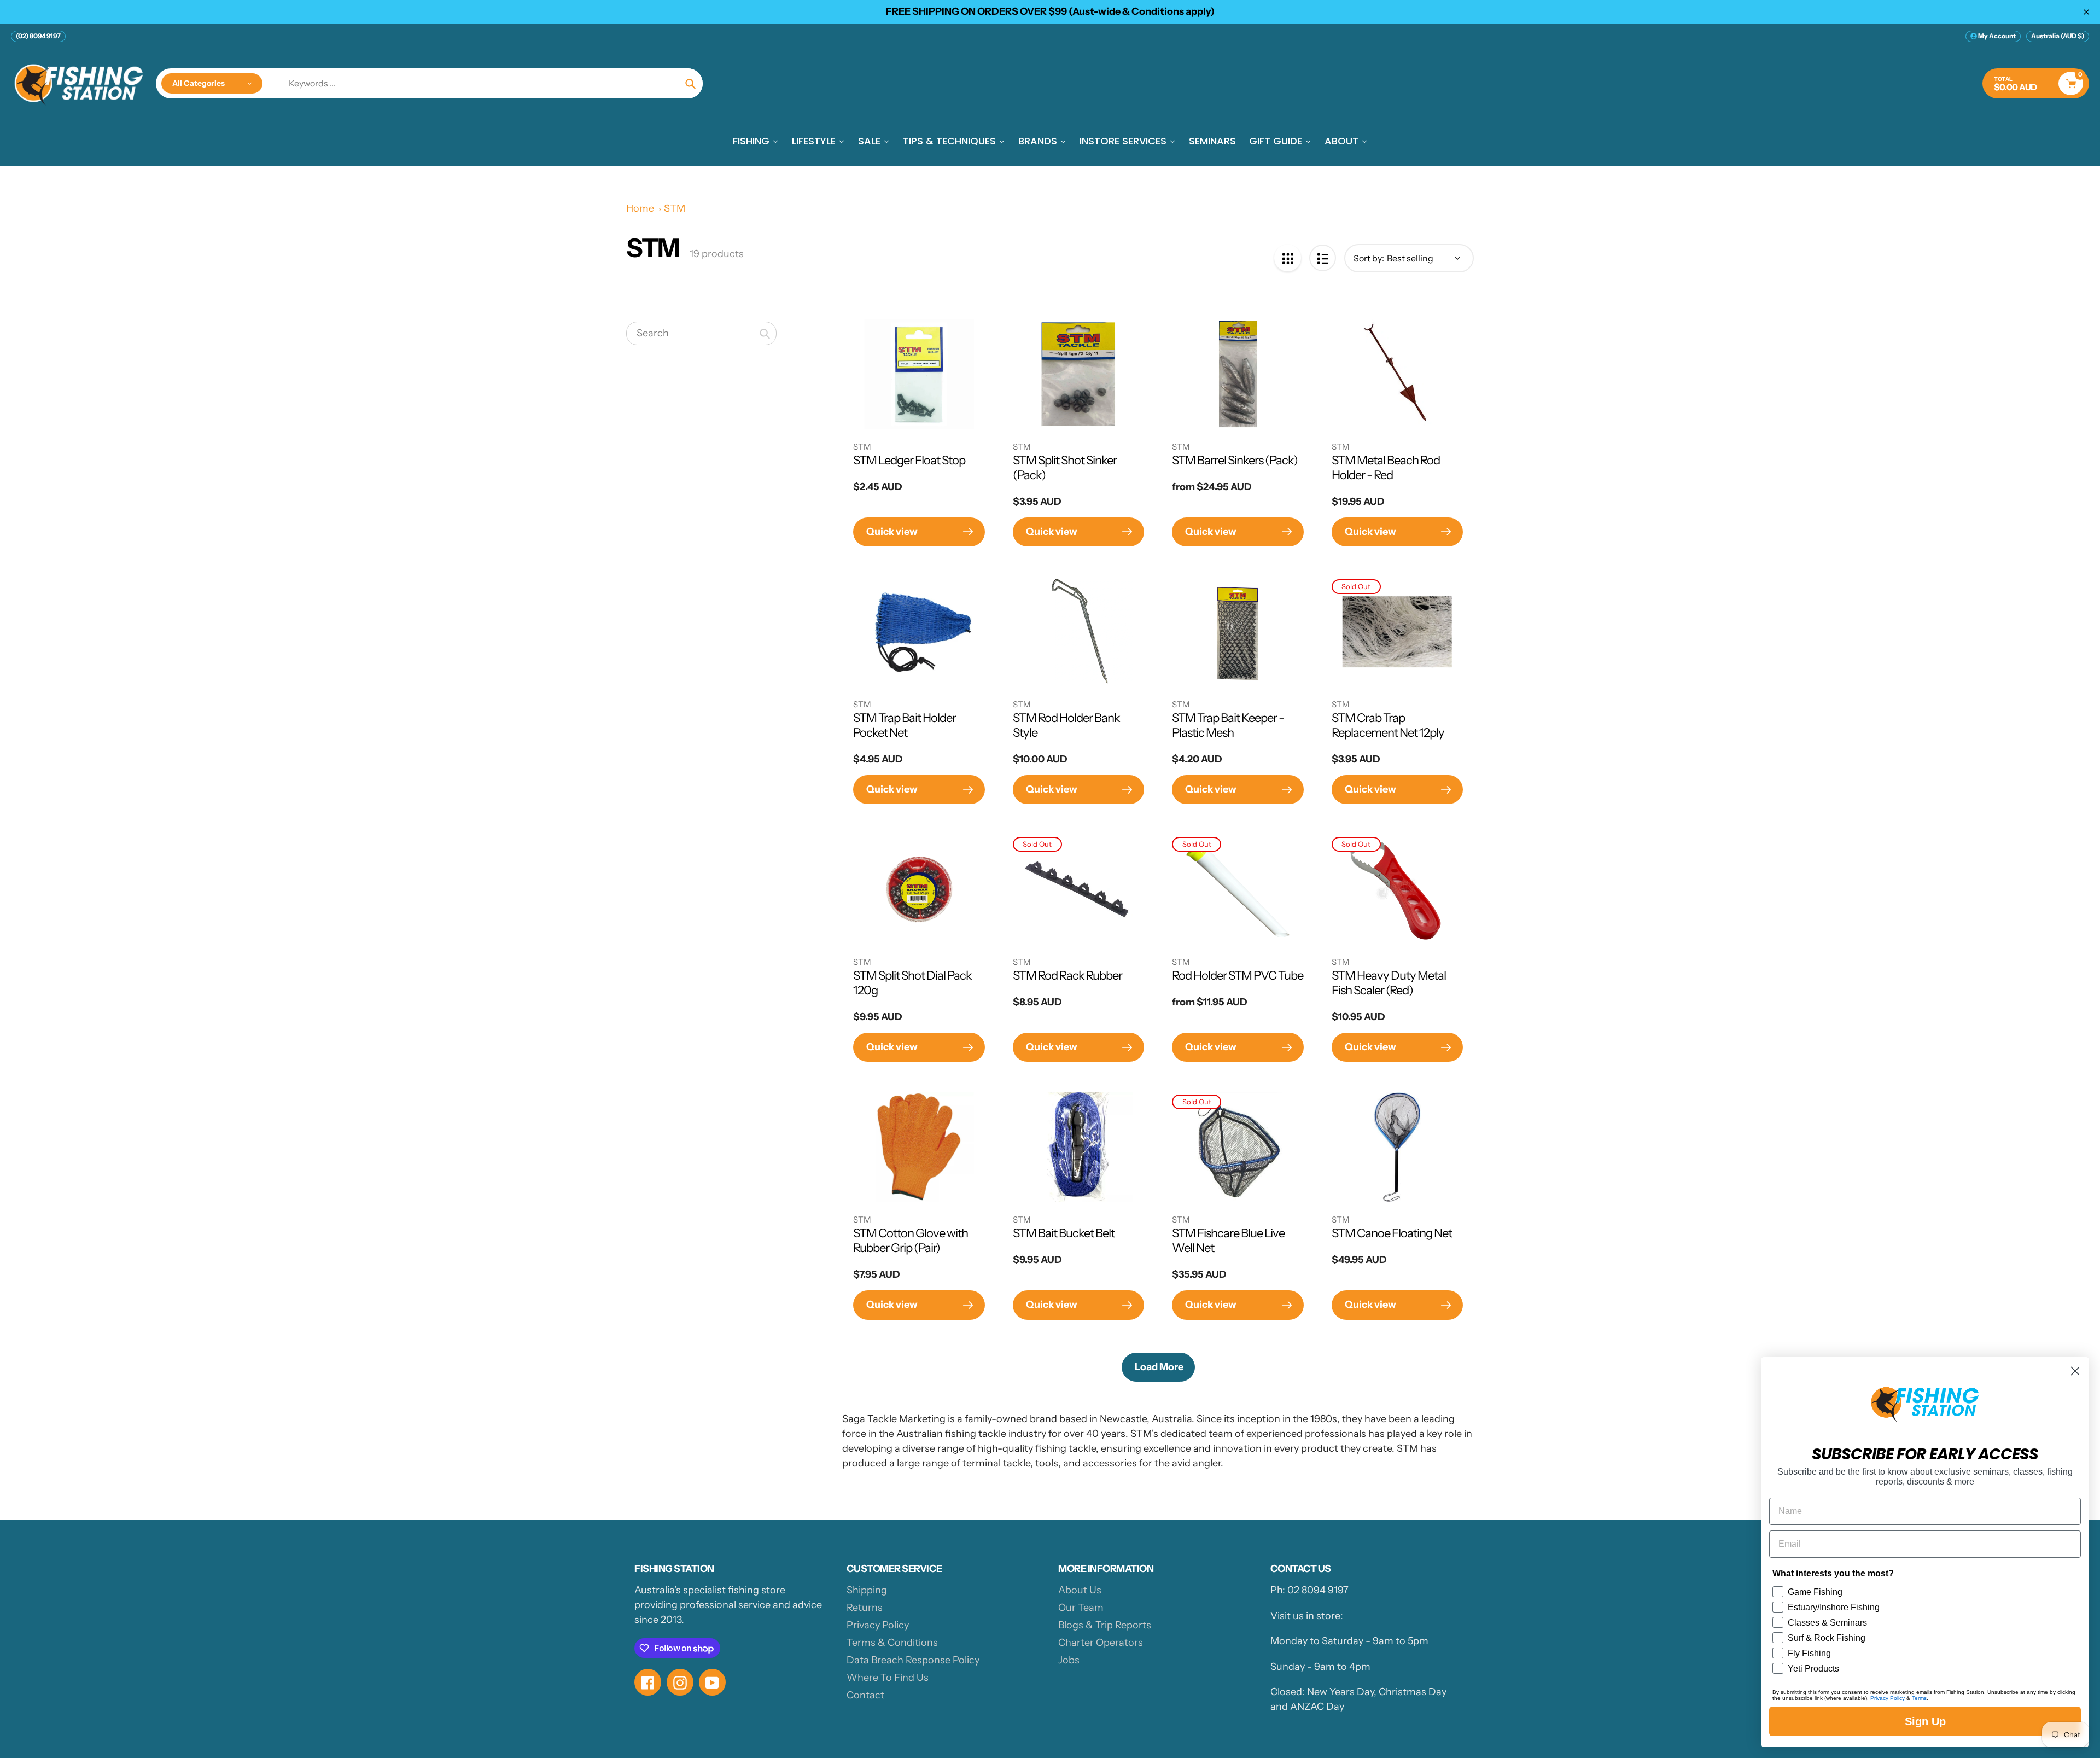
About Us (1080, 1590)
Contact (865, 1695)
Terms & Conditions (892, 1643)
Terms (1919, 1698)
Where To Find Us (888, 1678)
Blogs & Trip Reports (1105, 1625)
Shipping (867, 1590)
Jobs (1069, 1660)
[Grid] (1288, 258)
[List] (1323, 258)
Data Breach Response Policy (913, 1660)
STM (675, 208)
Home (640, 208)
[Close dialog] (2075, 1371)
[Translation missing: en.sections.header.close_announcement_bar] (2086, 12)
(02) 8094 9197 (38, 36)
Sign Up (1925, 1721)
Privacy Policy (878, 1625)
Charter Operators (1101, 1643)
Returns (865, 1608)
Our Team (1081, 1608)
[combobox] (701, 334)
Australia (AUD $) (2058, 36)
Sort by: (1369, 258)
